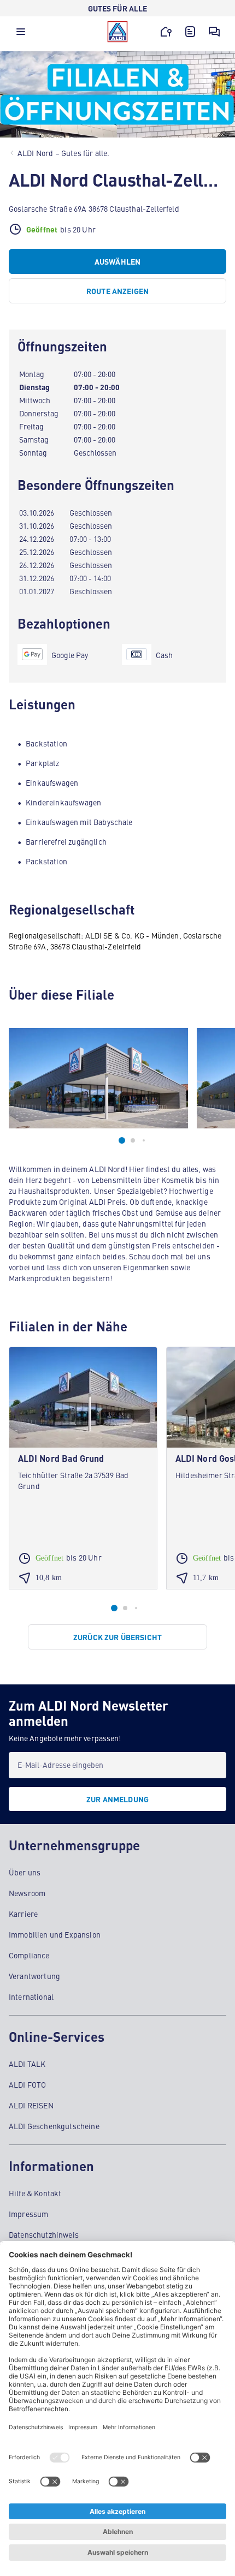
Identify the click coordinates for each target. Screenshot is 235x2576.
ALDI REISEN (31, 2105)
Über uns (25, 1872)
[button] (21, 34)
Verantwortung (34, 1976)
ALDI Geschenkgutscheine (54, 2126)
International (31, 1997)
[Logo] (117, 32)
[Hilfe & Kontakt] (214, 32)
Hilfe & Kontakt (35, 2193)
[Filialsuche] (166, 32)
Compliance (29, 1955)
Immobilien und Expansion (55, 1934)
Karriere (23, 1914)
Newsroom (27, 1893)
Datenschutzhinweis (44, 2234)
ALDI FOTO (27, 2084)
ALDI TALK (27, 2064)
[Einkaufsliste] (190, 32)
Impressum (28, 2214)
